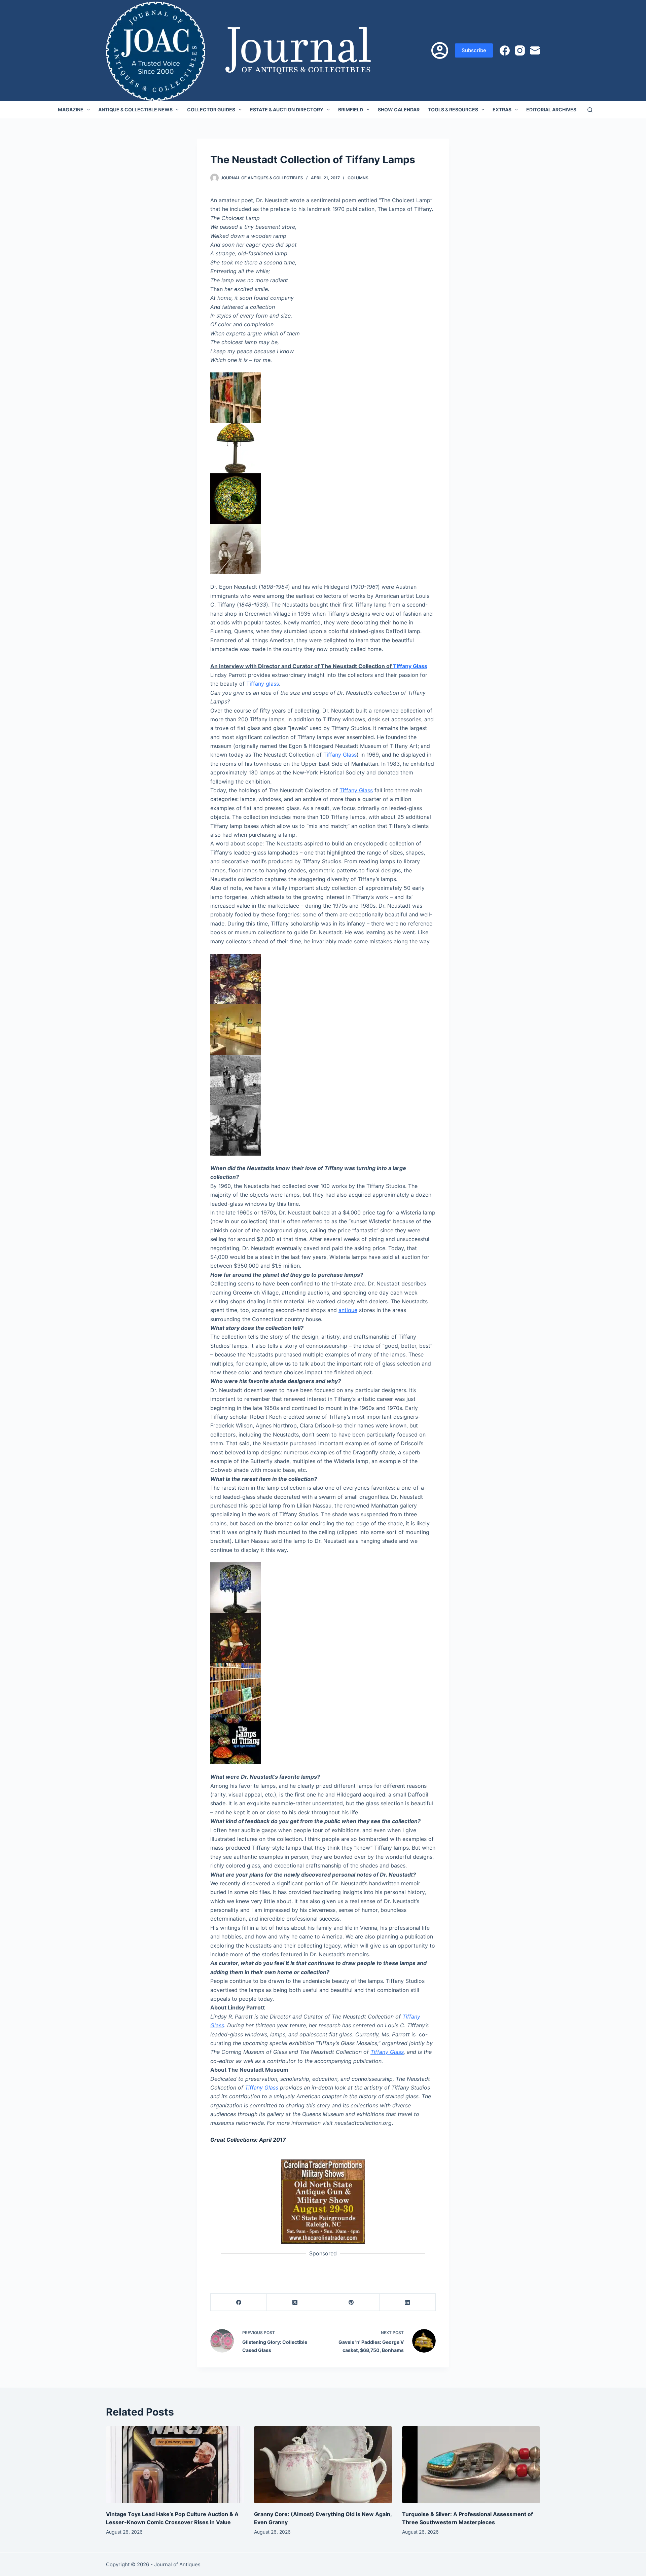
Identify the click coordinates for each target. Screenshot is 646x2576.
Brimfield (351, 110)
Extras (502, 110)
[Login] (440, 50)
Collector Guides (211, 110)
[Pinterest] (351, 2302)
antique (348, 1310)
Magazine (71, 110)
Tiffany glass (263, 684)
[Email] (535, 50)
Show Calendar (399, 110)
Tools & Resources (453, 110)
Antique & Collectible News (135, 110)
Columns (358, 178)
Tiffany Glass (410, 666)
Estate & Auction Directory (287, 110)
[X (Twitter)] (295, 2302)
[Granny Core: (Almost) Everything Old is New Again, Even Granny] (323, 2465)
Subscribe (474, 50)
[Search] (590, 110)
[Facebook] (505, 50)
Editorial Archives (551, 110)
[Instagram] (520, 50)
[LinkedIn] (408, 2302)
